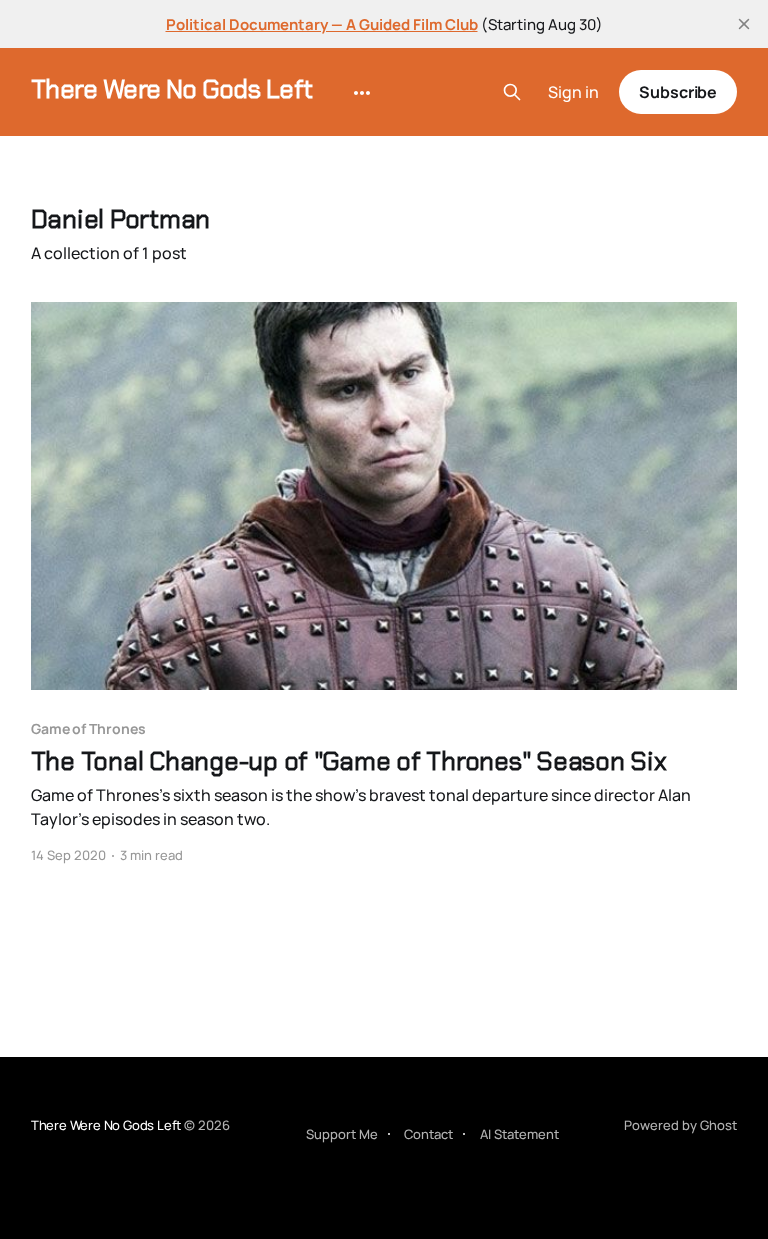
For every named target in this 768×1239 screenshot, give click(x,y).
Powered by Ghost (680, 1125)
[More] (362, 93)
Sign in (573, 92)
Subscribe (678, 92)
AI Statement (519, 1134)
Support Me (342, 1134)
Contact (428, 1134)
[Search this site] (512, 92)
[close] (744, 24)
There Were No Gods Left (172, 89)
